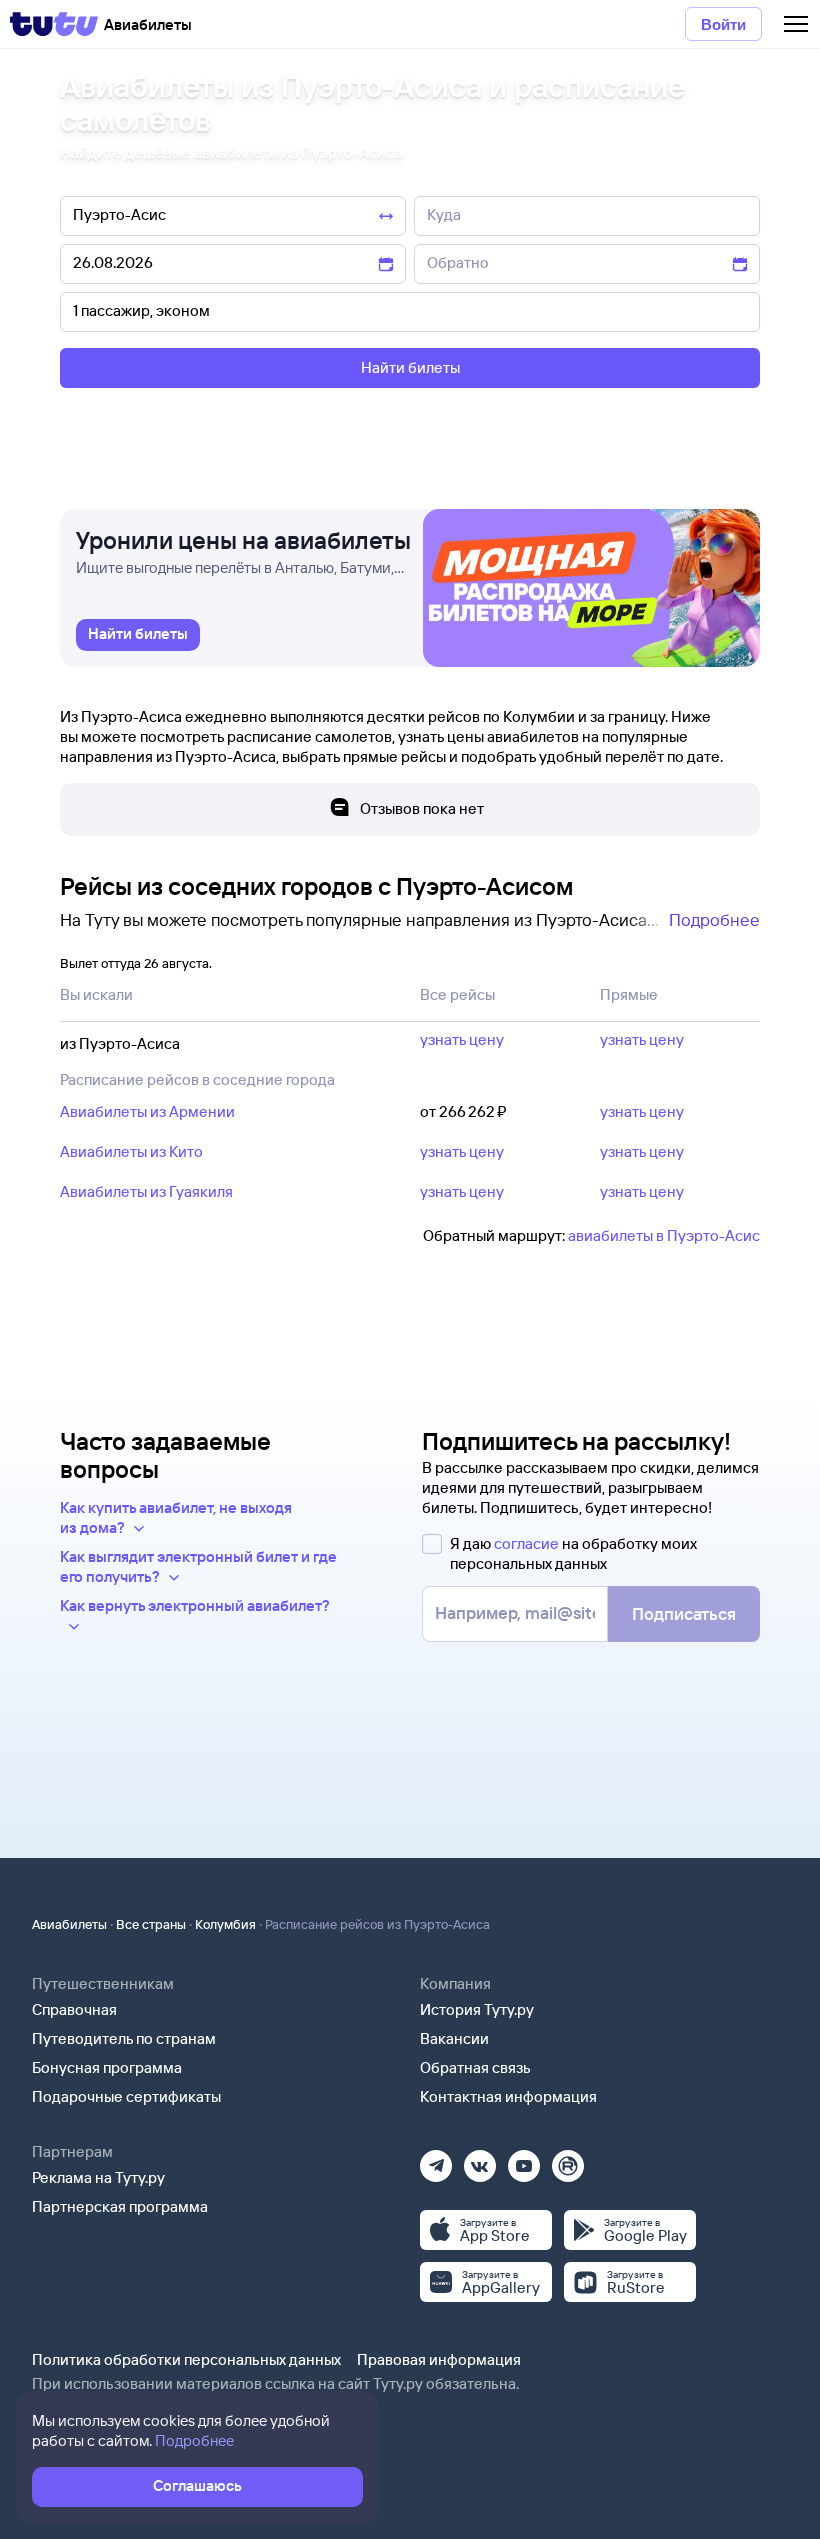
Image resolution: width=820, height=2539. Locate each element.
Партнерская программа (120, 2206)
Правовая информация (439, 2359)
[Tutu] (54, 24)
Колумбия (225, 1924)
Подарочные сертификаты (126, 2096)
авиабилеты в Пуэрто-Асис (664, 1235)
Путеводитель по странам (124, 2038)
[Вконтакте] (480, 2159)
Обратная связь (475, 2067)
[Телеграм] (436, 2159)
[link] (138, 635)
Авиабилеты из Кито (131, 1151)
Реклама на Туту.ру (98, 2177)
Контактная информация (508, 2096)
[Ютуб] (524, 2159)
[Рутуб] (568, 2159)
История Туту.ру (477, 2009)
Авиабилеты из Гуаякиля (146, 1191)
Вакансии (454, 2038)
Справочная (74, 2009)
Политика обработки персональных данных (186, 2359)
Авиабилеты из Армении (147, 1111)
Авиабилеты (69, 1924)
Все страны (151, 1924)
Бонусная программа (107, 2067)
